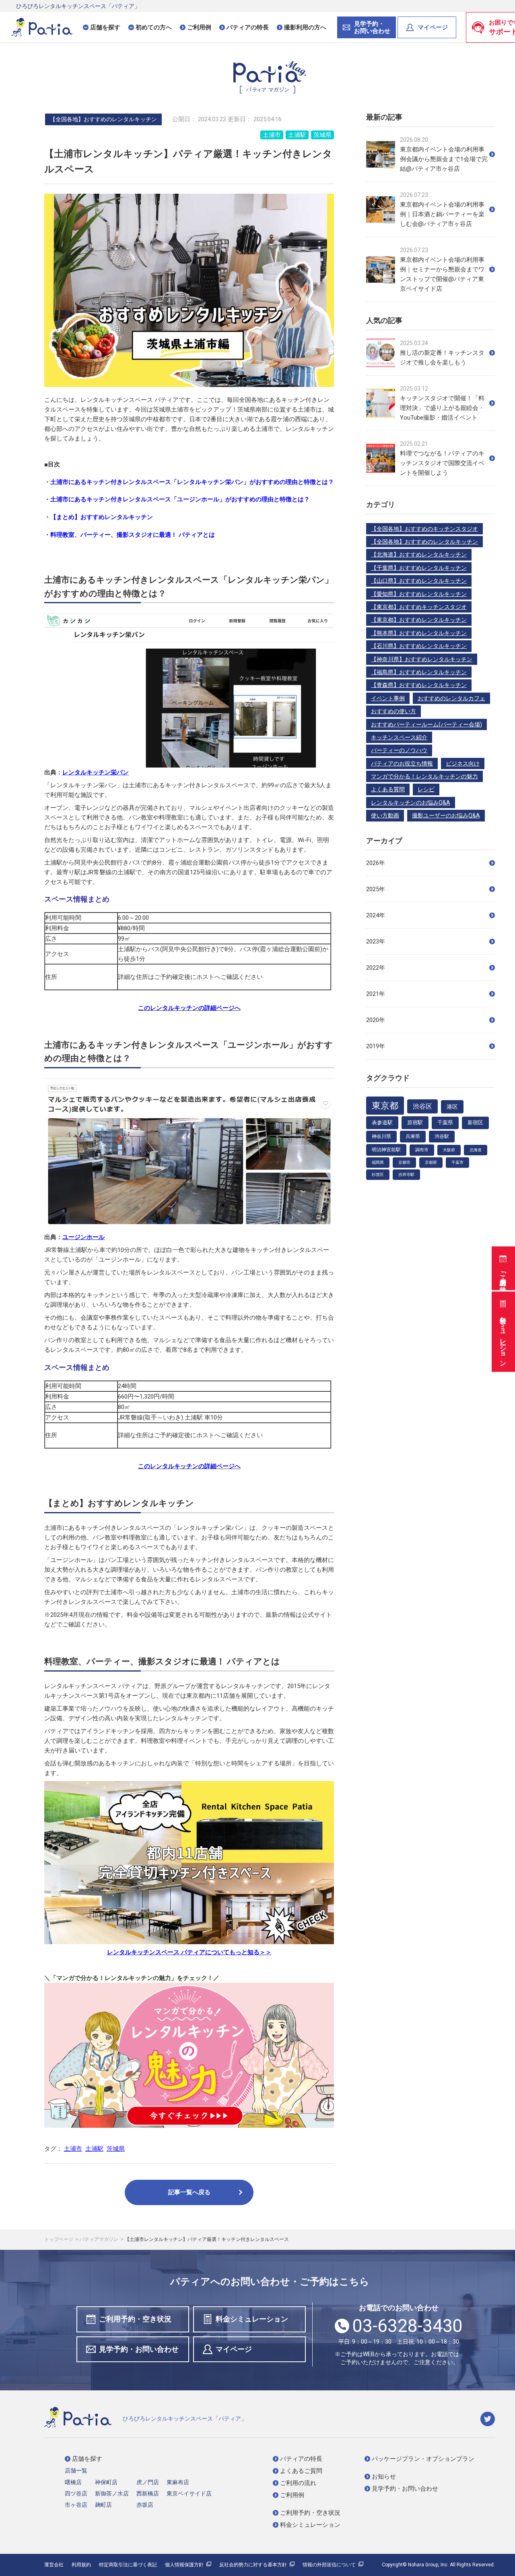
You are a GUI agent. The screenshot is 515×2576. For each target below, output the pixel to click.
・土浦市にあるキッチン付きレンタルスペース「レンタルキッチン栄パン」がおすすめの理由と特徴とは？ (189, 482)
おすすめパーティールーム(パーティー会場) (426, 724)
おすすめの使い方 (393, 711)
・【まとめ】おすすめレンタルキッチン (99, 517)
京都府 (431, 1162)
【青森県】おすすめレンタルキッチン (419, 685)
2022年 (376, 968)
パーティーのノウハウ (399, 750)
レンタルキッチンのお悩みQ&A (411, 803)
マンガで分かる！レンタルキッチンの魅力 (424, 776)
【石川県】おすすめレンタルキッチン (419, 646)
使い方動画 (385, 815)
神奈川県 (381, 1136)
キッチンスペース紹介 (399, 737)
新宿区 (475, 1122)
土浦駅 (297, 135)
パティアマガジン (100, 2239)
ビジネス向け (463, 763)
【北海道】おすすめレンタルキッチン (419, 555)
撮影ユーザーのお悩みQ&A (446, 815)
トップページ (59, 2239)
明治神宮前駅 (386, 1150)
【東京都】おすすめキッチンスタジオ (419, 607)
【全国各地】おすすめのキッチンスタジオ (424, 529)
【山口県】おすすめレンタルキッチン (419, 581)
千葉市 (457, 1162)
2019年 (376, 1046)
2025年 (376, 889)
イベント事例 (388, 698)
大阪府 (449, 1150)
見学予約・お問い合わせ (139, 2349)
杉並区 (378, 1174)
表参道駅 (382, 1122)
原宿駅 (415, 1122)
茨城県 (322, 135)
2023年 (376, 941)
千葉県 (445, 1122)
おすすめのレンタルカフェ (451, 698)
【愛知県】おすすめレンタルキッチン (419, 594)
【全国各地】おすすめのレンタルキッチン (424, 542)
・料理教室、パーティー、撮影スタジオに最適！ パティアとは (130, 535)
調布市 (422, 1150)
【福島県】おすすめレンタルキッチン (419, 672)
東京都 (385, 1106)
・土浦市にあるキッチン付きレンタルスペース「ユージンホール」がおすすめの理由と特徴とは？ (177, 499)
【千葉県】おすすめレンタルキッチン (419, 568)
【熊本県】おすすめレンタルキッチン (419, 633)
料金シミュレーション (503, 1337)
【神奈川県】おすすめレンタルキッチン (422, 659)
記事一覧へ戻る (189, 2192)
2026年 (376, 863)
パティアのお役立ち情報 (402, 763)
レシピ (426, 789)
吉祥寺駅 (406, 1174)
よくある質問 (388, 789)
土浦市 (272, 135)
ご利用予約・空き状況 (503, 1274)
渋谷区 (422, 1106)
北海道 (476, 1150)
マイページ (433, 27)
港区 (452, 1107)
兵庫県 (413, 1136)
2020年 (376, 1020)
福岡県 (378, 1162)
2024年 (376, 915)
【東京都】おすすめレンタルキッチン (419, 620)
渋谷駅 (442, 1136)
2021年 (376, 994)
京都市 (404, 1162)
